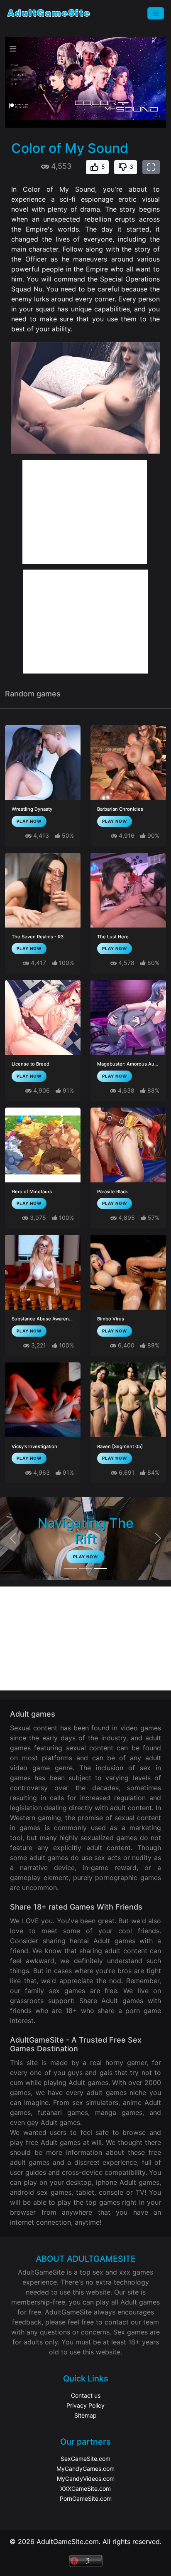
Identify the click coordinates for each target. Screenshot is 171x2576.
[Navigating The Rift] (100, 1568)
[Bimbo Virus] (128, 1272)
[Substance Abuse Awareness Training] (43, 1272)
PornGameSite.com (86, 2498)
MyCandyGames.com (85, 2469)
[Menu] (156, 13)
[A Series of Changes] (85, 1568)
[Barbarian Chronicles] (128, 762)
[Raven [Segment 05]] (128, 1400)
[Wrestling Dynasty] (43, 762)
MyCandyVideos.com (86, 2479)
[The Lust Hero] (128, 890)
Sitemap (85, 2415)
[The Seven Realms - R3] (43, 890)
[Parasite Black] (128, 1145)
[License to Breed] (43, 1017)
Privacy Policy (85, 2405)
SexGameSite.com (85, 2459)
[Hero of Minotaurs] (43, 1145)
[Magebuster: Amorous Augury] (128, 1017)
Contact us (86, 2395)
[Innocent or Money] (71, 1568)
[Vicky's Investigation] (43, 1400)
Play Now (29, 821)
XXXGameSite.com (85, 2488)
